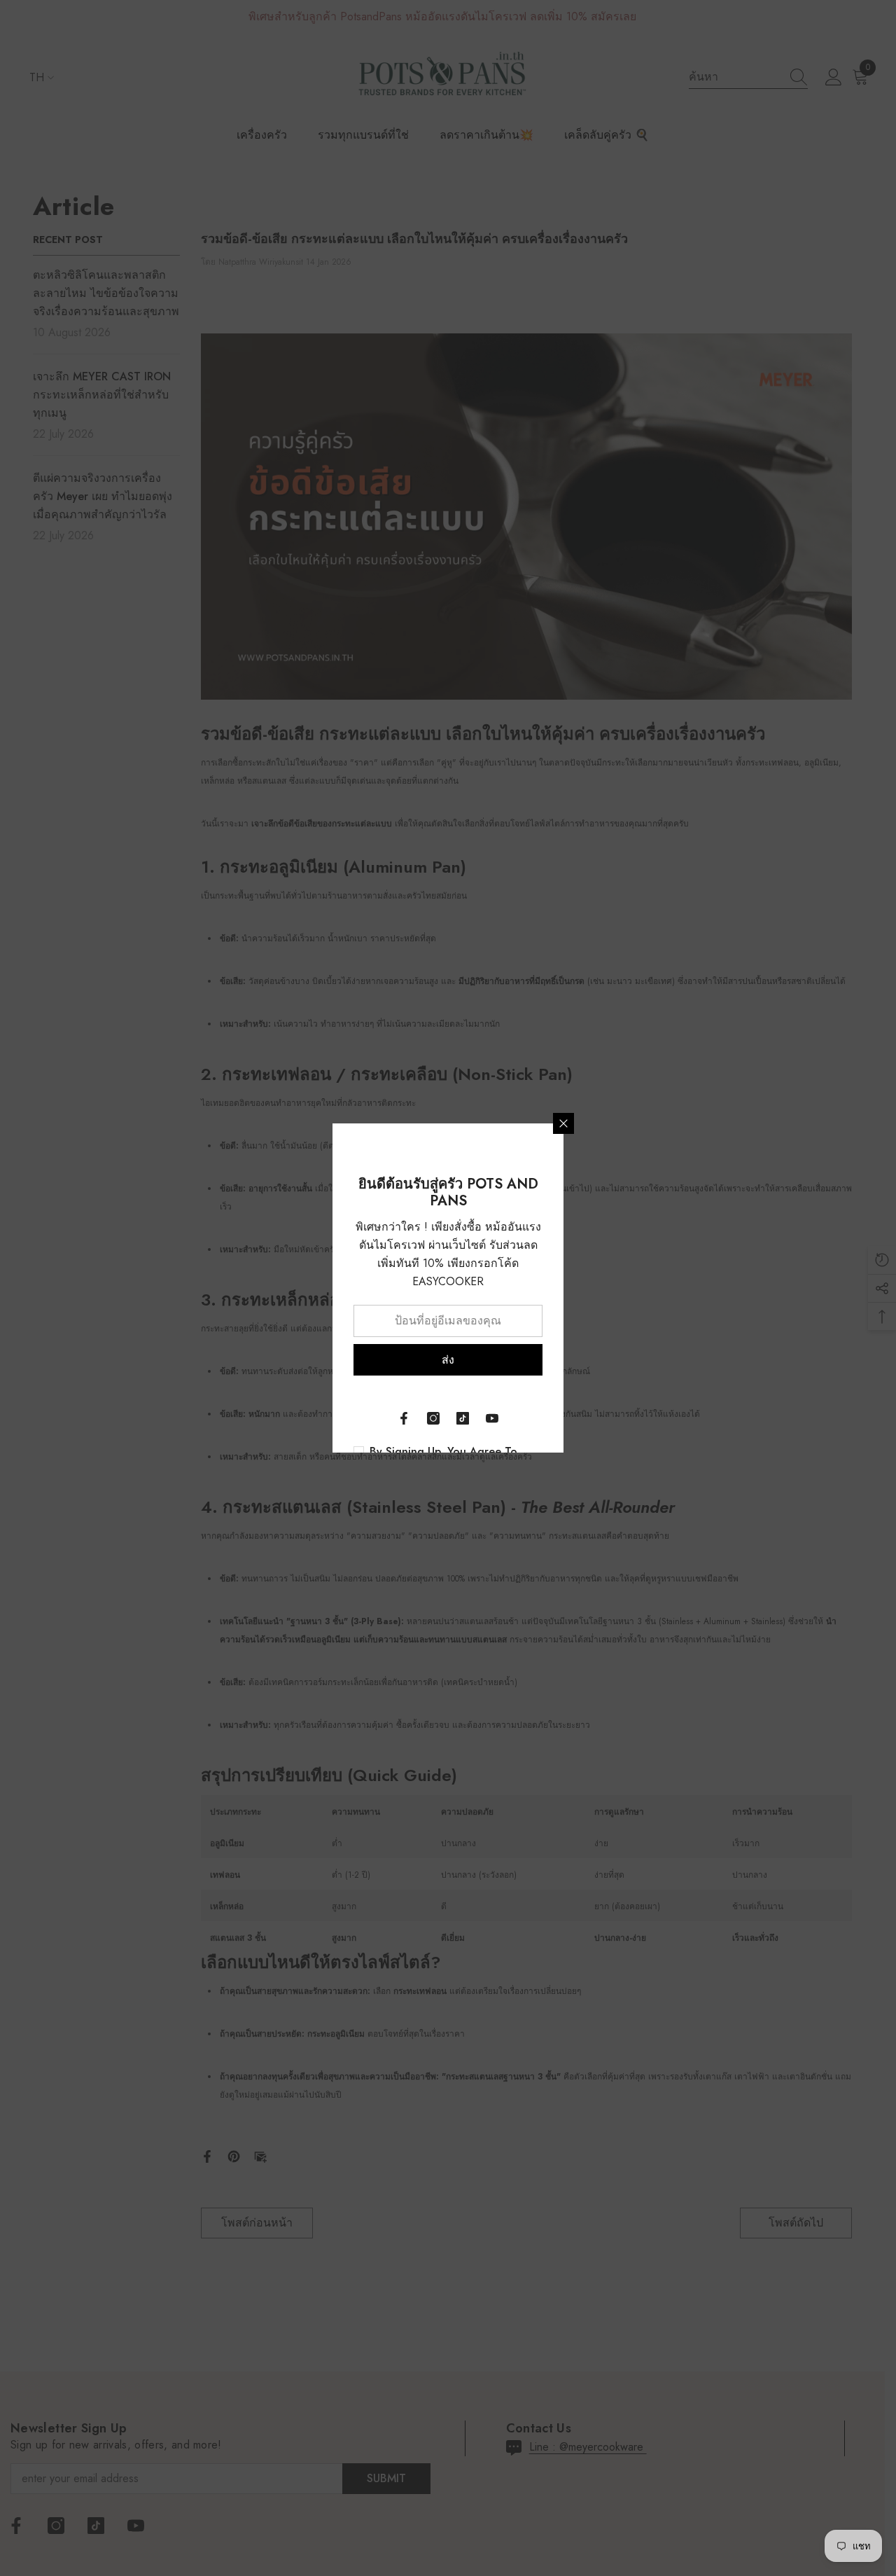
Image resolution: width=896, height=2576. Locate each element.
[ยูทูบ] (492, 1418)
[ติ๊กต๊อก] (463, 1418)
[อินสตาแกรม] (433, 1418)
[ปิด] (563, 1123)
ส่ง (448, 1360)
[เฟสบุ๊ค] (404, 1418)
